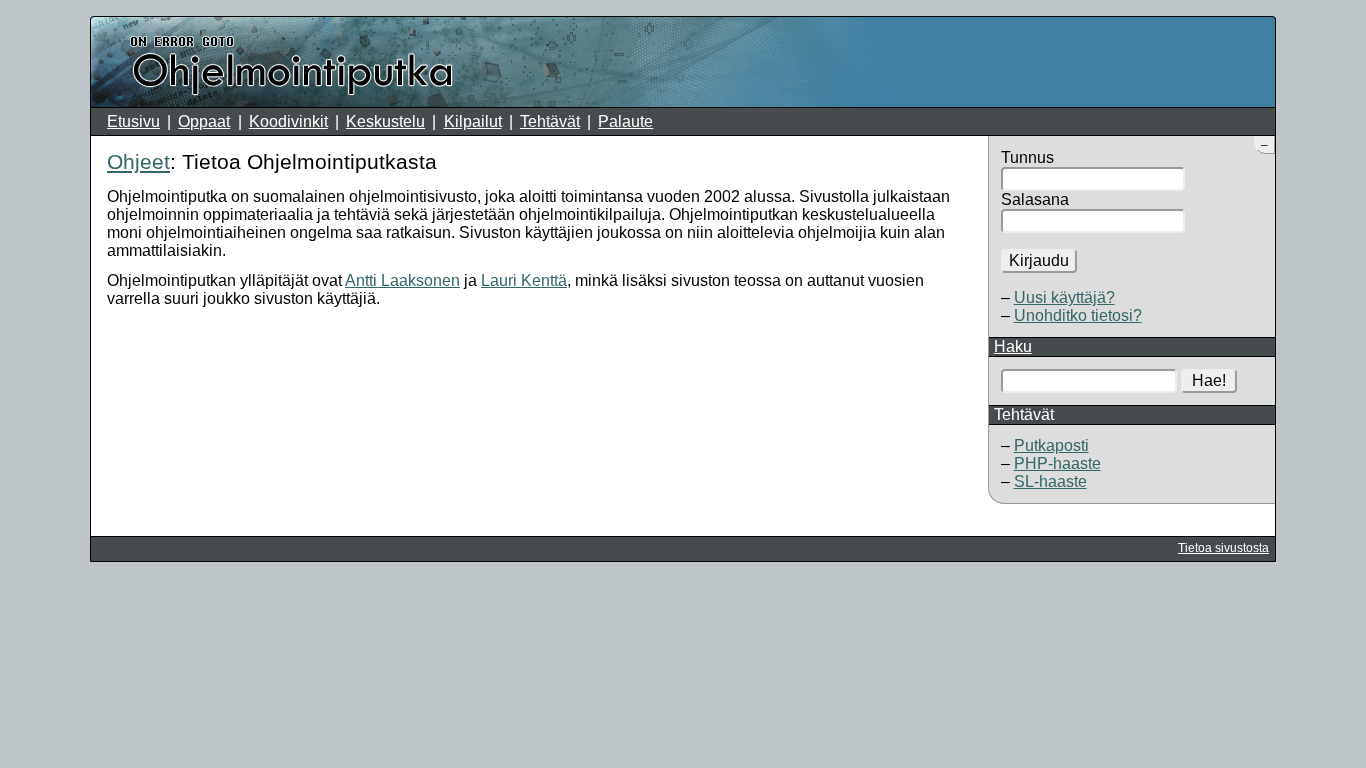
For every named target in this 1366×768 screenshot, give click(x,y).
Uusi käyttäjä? (1064, 297)
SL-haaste (1050, 481)
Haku (1013, 346)
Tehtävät (550, 121)
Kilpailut (473, 121)
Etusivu (133, 121)
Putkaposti (1051, 445)
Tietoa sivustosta (1223, 548)
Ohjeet (138, 161)
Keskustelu (385, 121)
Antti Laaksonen (402, 280)
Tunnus (1027, 157)
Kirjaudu (1039, 260)
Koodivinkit (288, 121)
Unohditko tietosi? (1078, 315)
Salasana (1035, 199)
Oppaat (204, 121)
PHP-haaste (1057, 463)
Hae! (1209, 380)
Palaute (625, 121)
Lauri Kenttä (524, 280)
